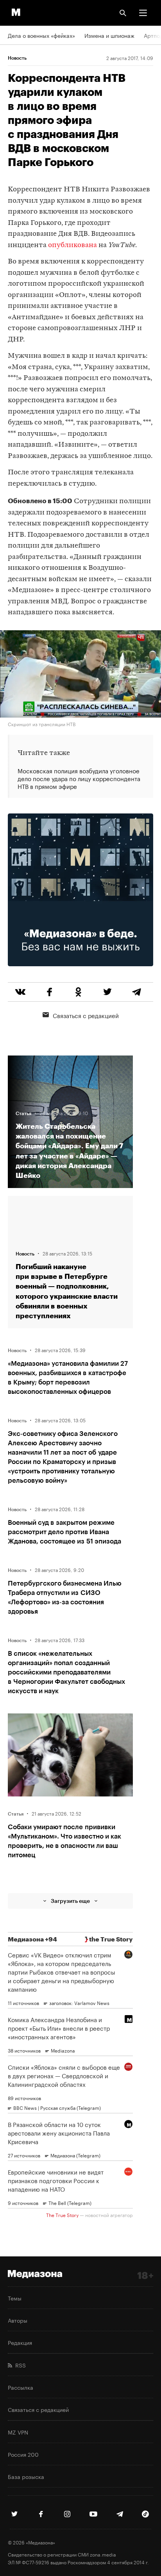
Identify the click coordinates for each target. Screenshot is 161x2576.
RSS (19, 2365)
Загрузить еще (70, 1901)
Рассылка (21, 2387)
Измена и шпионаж (109, 35)
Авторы (18, 2320)
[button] (143, 13)
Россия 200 (23, 2454)
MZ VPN (18, 2432)
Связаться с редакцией (86, 1015)
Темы (15, 2298)
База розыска (26, 2476)
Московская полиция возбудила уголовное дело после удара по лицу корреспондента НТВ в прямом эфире (79, 778)
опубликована (72, 245)
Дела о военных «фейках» (41, 35)
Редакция (20, 2342)
